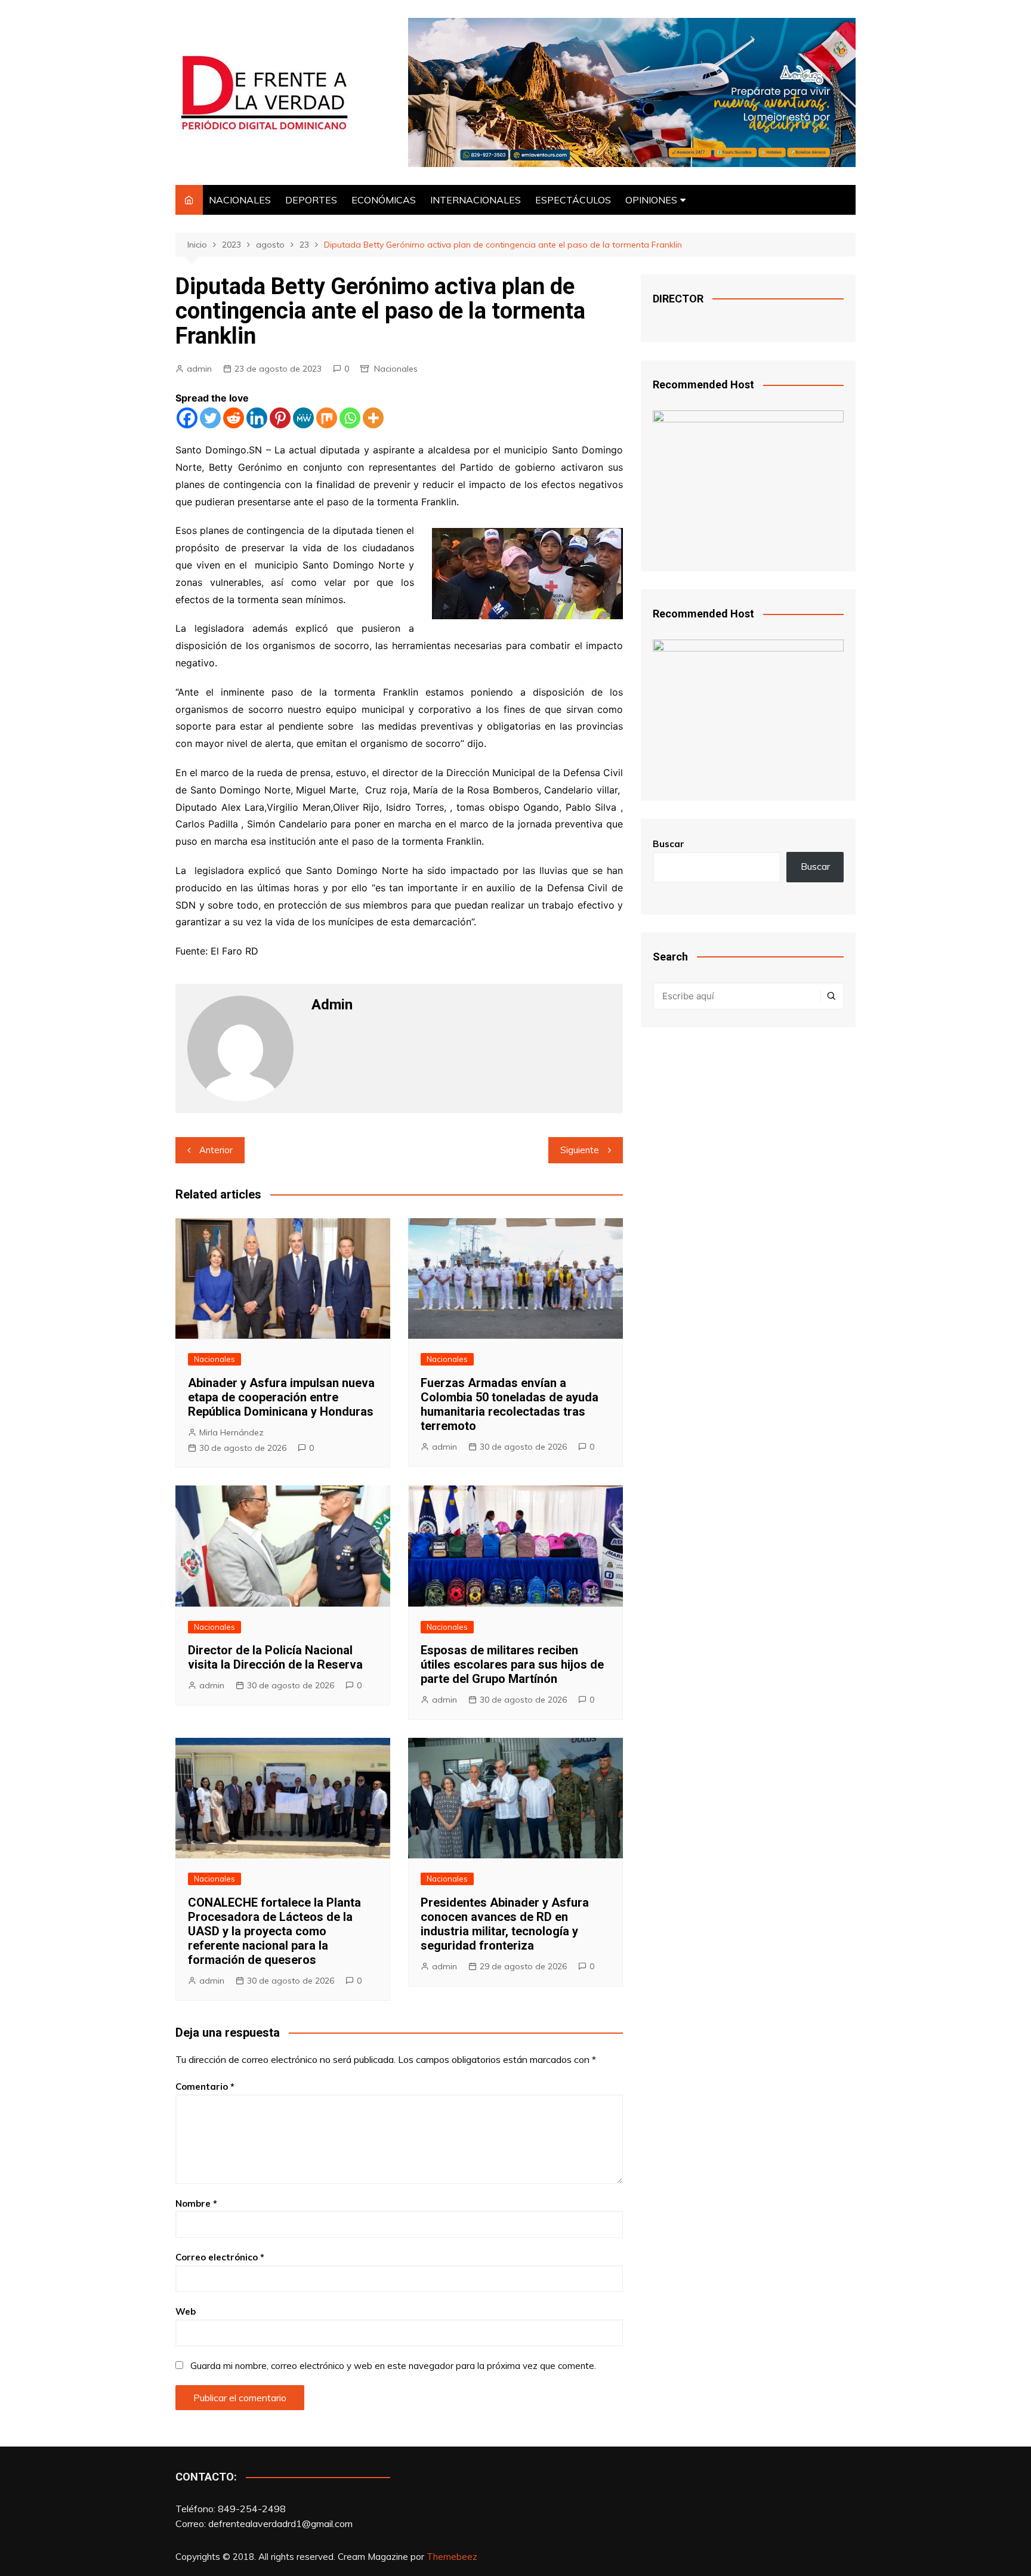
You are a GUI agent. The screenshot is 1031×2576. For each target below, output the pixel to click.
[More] (373, 418)
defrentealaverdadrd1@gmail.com (280, 2524)
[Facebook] (187, 418)
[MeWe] (303, 418)
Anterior (216, 1150)
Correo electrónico (220, 2257)
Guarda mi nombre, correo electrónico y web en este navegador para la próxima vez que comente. (393, 2366)
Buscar (669, 844)
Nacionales (396, 369)
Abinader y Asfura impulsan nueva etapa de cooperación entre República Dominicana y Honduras (281, 1397)
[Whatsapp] (350, 418)
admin (199, 369)
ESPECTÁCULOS (573, 200)
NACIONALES (240, 200)
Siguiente (580, 1150)
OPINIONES (651, 200)
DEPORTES (311, 200)
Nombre (196, 2203)
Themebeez (452, 2557)
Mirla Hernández (231, 1432)
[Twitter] (210, 418)
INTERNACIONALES (476, 200)
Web (186, 2311)
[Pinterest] (280, 418)
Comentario (205, 2087)
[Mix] (327, 418)
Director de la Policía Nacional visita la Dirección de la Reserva (275, 1657)
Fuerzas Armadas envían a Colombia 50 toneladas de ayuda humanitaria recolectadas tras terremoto (510, 1404)
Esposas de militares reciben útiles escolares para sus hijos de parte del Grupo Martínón (512, 1664)
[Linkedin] (257, 418)
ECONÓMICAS (384, 200)
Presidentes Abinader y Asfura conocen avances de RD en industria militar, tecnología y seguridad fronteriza (505, 1924)
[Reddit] (234, 418)
